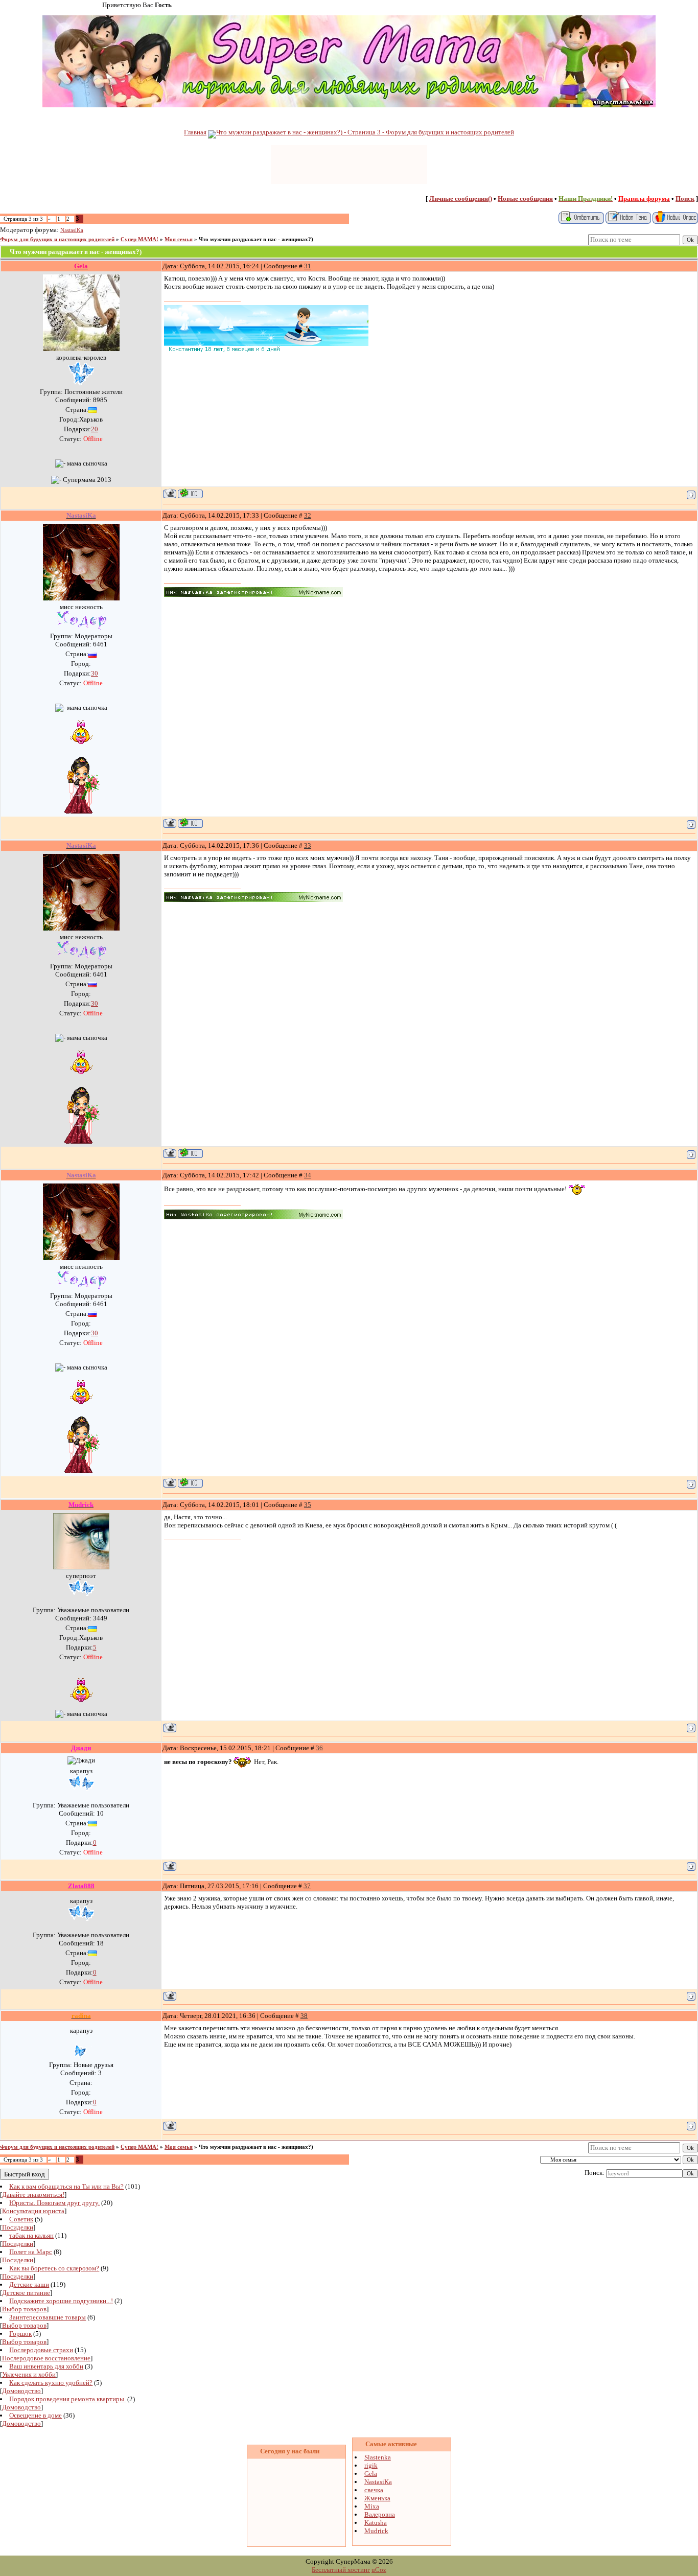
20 (95, 429)
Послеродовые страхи (41, 2350)
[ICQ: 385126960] (190, 493)
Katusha (376, 2523)
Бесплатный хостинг (341, 2570)
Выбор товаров (24, 2309)
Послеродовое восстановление (46, 2358)
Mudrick (376, 2531)
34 (308, 1175)
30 (95, 673)
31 (308, 266)
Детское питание (26, 2293)
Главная (195, 132)
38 (304, 2016)
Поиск (685, 199)
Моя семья (179, 239)
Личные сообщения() (461, 199)
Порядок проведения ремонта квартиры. (67, 2399)
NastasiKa (72, 230)
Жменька (377, 2498)
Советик (21, 2219)
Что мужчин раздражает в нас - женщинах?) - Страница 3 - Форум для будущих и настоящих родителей (365, 132)
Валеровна (380, 2514)
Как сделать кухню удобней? (51, 2383)
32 (308, 515)
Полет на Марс (31, 2252)
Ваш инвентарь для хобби (46, 2366)
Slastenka (378, 2457)
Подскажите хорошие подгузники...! (61, 2301)
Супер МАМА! (139, 239)
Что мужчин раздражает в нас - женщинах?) (256, 239)
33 (308, 845)
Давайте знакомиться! (33, 2195)
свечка (374, 2490)
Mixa (372, 2506)
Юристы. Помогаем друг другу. (54, 2203)
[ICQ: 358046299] (190, 823)
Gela (371, 2474)
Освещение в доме (36, 2415)
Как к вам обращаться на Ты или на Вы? (66, 2186)
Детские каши (29, 2284)
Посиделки (18, 2227)
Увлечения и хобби (29, 2374)
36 (319, 1748)
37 (307, 1886)
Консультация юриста (33, 2211)
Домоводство (21, 2391)
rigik (371, 2465)
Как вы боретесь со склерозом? (54, 2268)
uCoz (379, 2570)
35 (308, 1505)
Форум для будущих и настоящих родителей (57, 239)
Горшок (20, 2334)
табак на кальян (31, 2235)
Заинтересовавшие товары (48, 2317)
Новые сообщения (525, 199)
